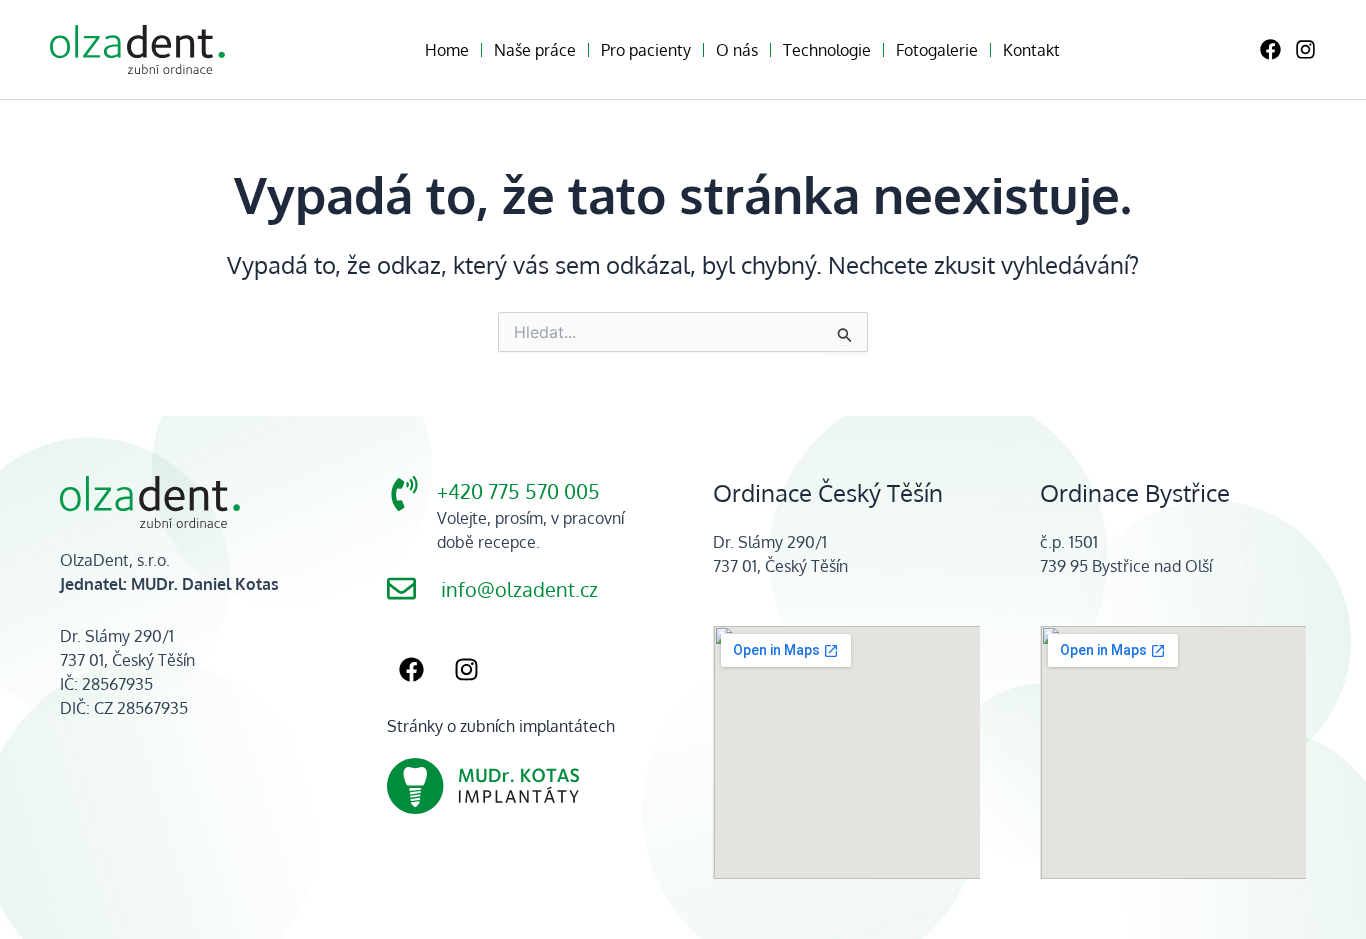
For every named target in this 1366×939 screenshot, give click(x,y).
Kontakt (1031, 50)
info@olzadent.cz (519, 589)
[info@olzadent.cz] (401, 588)
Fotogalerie (937, 50)
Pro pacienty (646, 50)
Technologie (827, 50)
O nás (737, 50)
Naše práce (535, 50)
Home (447, 50)
